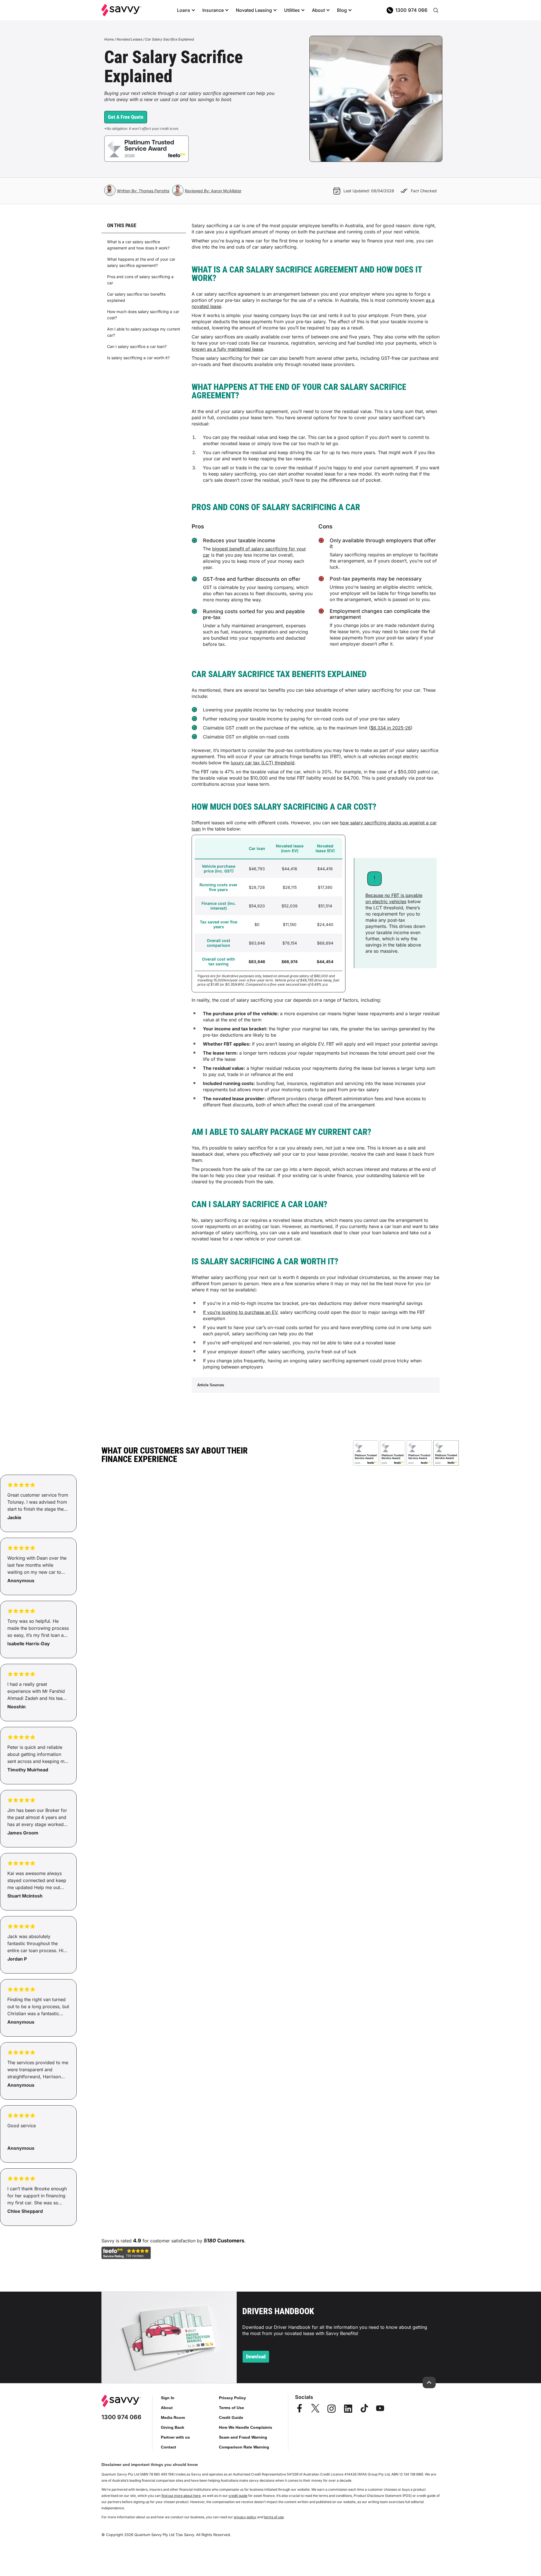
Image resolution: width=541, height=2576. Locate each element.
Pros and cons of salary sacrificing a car (140, 280)
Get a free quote (126, 117)
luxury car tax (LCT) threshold (263, 763)
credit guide (238, 2496)
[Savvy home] (121, 10)
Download (256, 2357)
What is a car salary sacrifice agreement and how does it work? (138, 245)
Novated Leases (129, 39)
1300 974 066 (411, 10)
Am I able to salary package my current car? (144, 332)
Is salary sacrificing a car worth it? (138, 358)
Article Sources (211, 1385)
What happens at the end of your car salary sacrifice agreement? (141, 262)
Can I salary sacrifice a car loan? (137, 346)
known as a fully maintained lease (227, 349)
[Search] (436, 10)
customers (231, 2241)
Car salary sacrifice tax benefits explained (136, 297)
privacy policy (245, 2517)
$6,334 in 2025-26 (391, 728)
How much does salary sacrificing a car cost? (143, 315)
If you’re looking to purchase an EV (240, 1312)
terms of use (274, 2517)
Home (109, 39)
